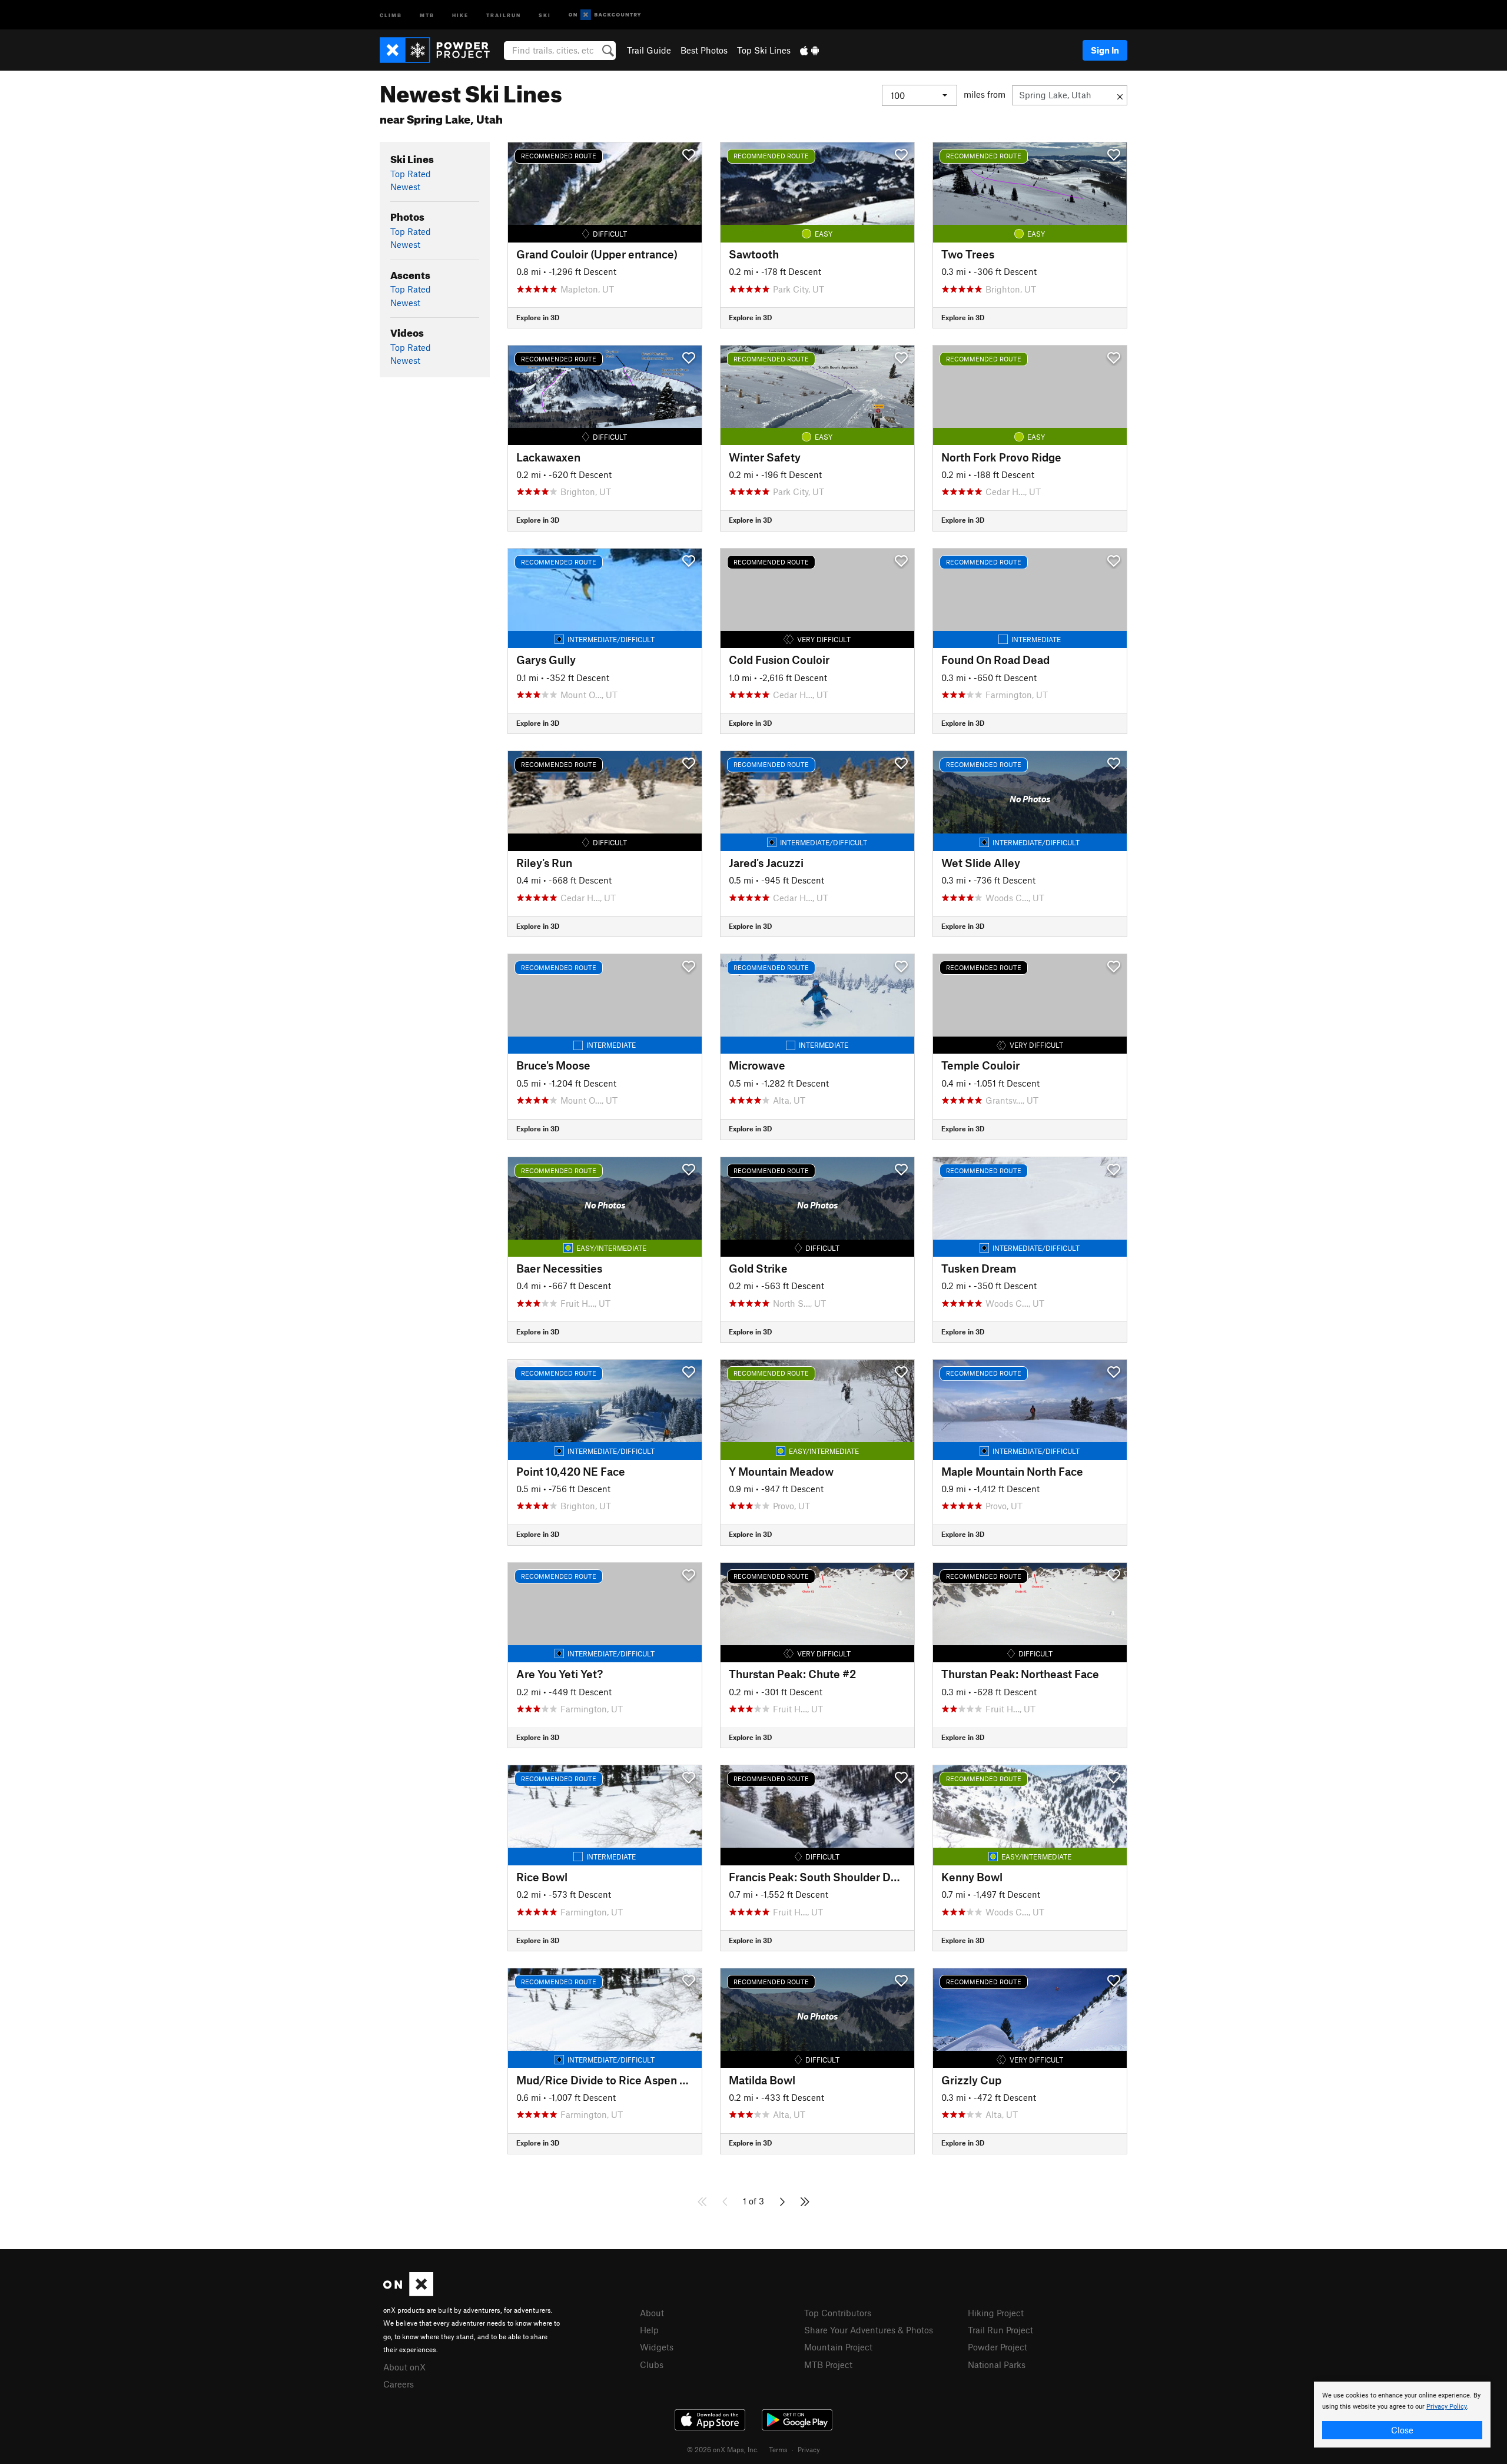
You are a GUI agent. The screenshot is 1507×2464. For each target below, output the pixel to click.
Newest (405, 187)
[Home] (441, 50)
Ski (545, 14)
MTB (427, 14)
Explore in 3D (538, 317)
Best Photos (704, 50)
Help (649, 2330)
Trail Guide (649, 50)
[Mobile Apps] (809, 50)
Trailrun (504, 14)
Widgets (657, 2347)
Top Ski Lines (764, 50)
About (652, 2313)
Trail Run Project (1000, 2330)
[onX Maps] (408, 2293)
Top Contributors (838, 2313)
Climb (391, 14)
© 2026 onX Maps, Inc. (723, 2449)
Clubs (652, 2365)
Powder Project (998, 2347)
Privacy (809, 2449)
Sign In (1105, 50)
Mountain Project (838, 2347)
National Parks (997, 2365)
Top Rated (411, 174)
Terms (778, 2449)
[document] (1402, 2415)
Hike (460, 14)
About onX (404, 2367)
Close (1402, 2430)
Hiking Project (996, 2313)
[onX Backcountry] (605, 15)
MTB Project (828, 2365)
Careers (399, 2384)
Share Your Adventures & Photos (869, 2330)
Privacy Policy (1447, 2407)
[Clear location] (1120, 95)
